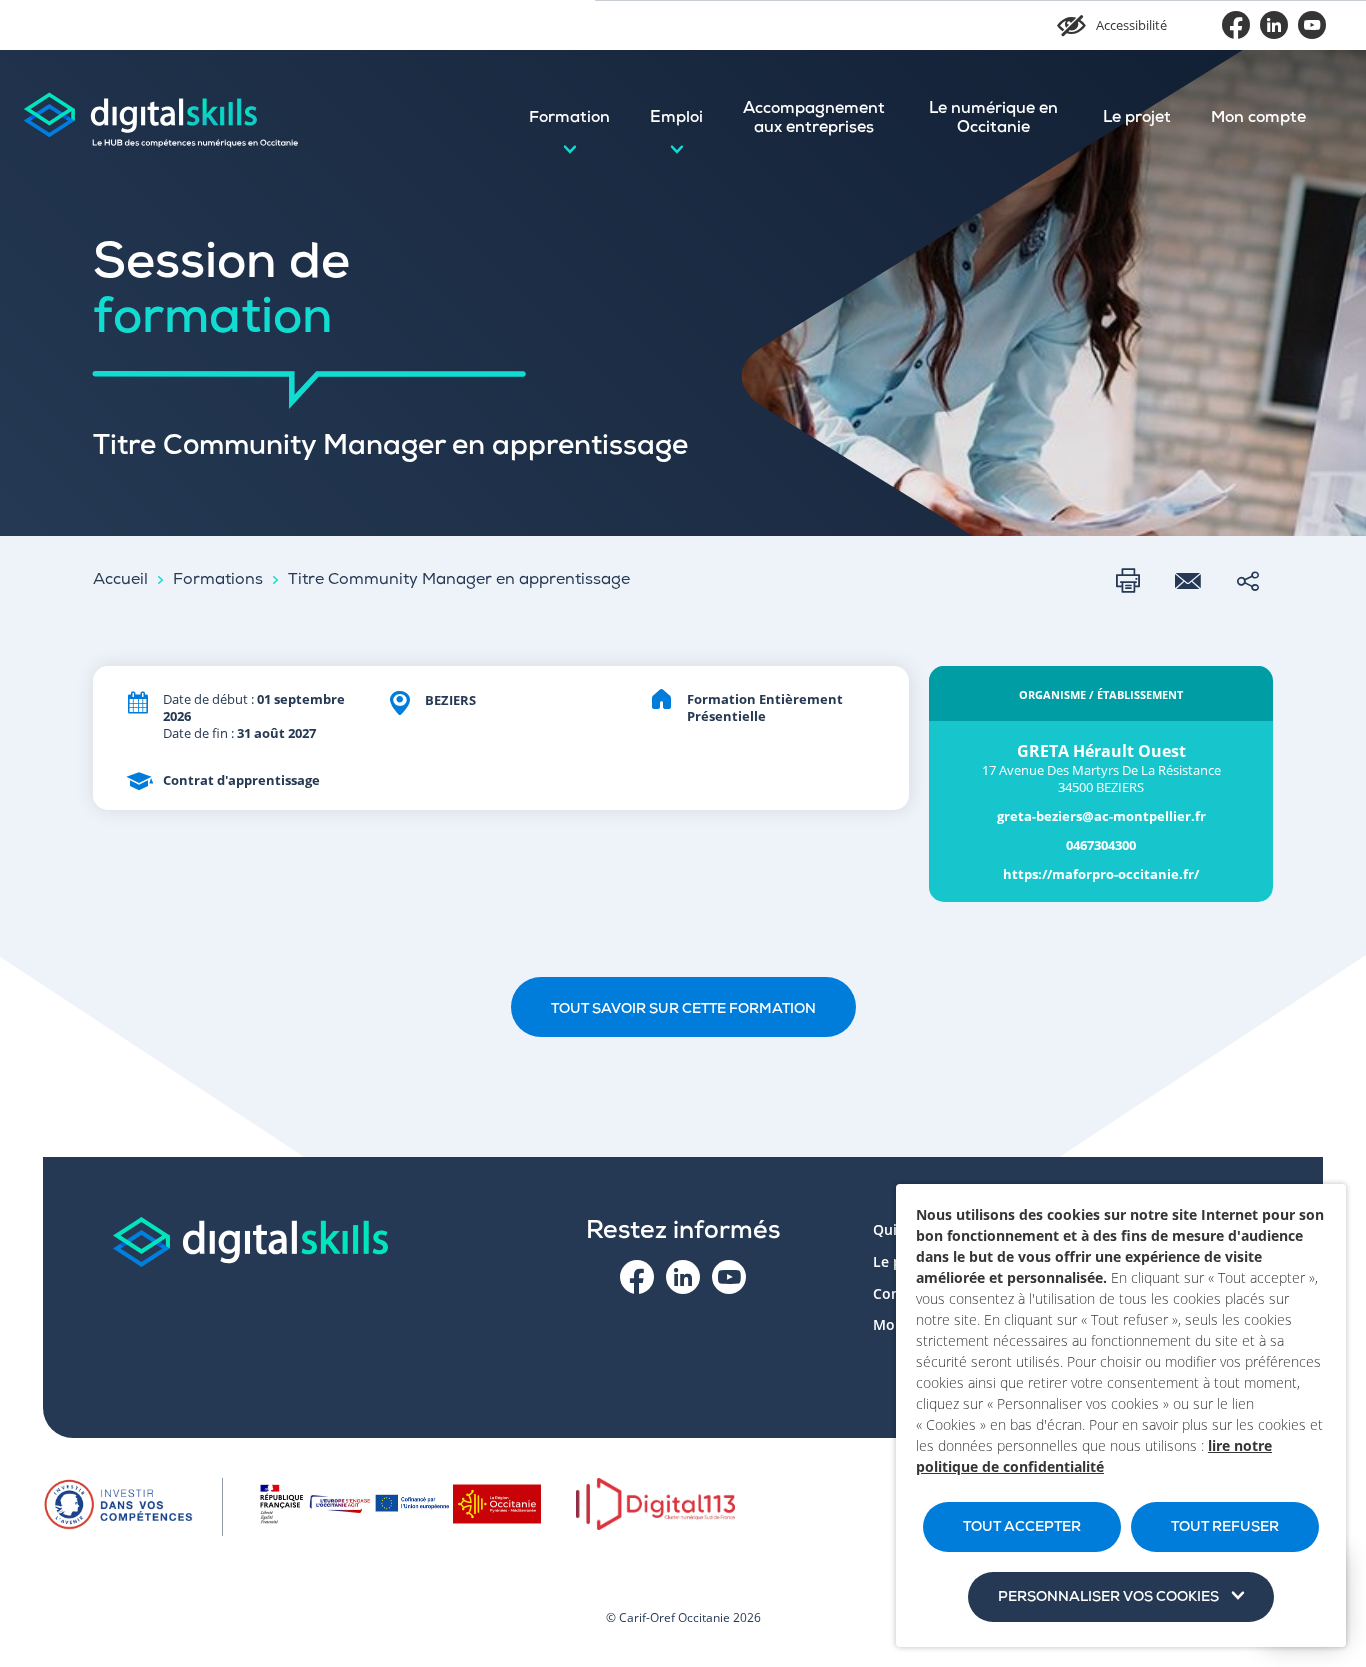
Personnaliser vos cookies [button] (1108, 1598)
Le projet (1137, 119)
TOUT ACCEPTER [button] (1022, 1528)
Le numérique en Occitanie (993, 119)
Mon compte (1258, 119)
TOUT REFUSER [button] (1225, 1528)
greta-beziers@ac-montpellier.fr (1101, 816)
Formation (569, 119)
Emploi (676, 119)
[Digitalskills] (160, 120)
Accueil (120, 581)
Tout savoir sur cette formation (683, 1010)
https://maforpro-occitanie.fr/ (1101, 874)
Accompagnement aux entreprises (814, 119)
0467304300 (1101, 845)
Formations (218, 581)
